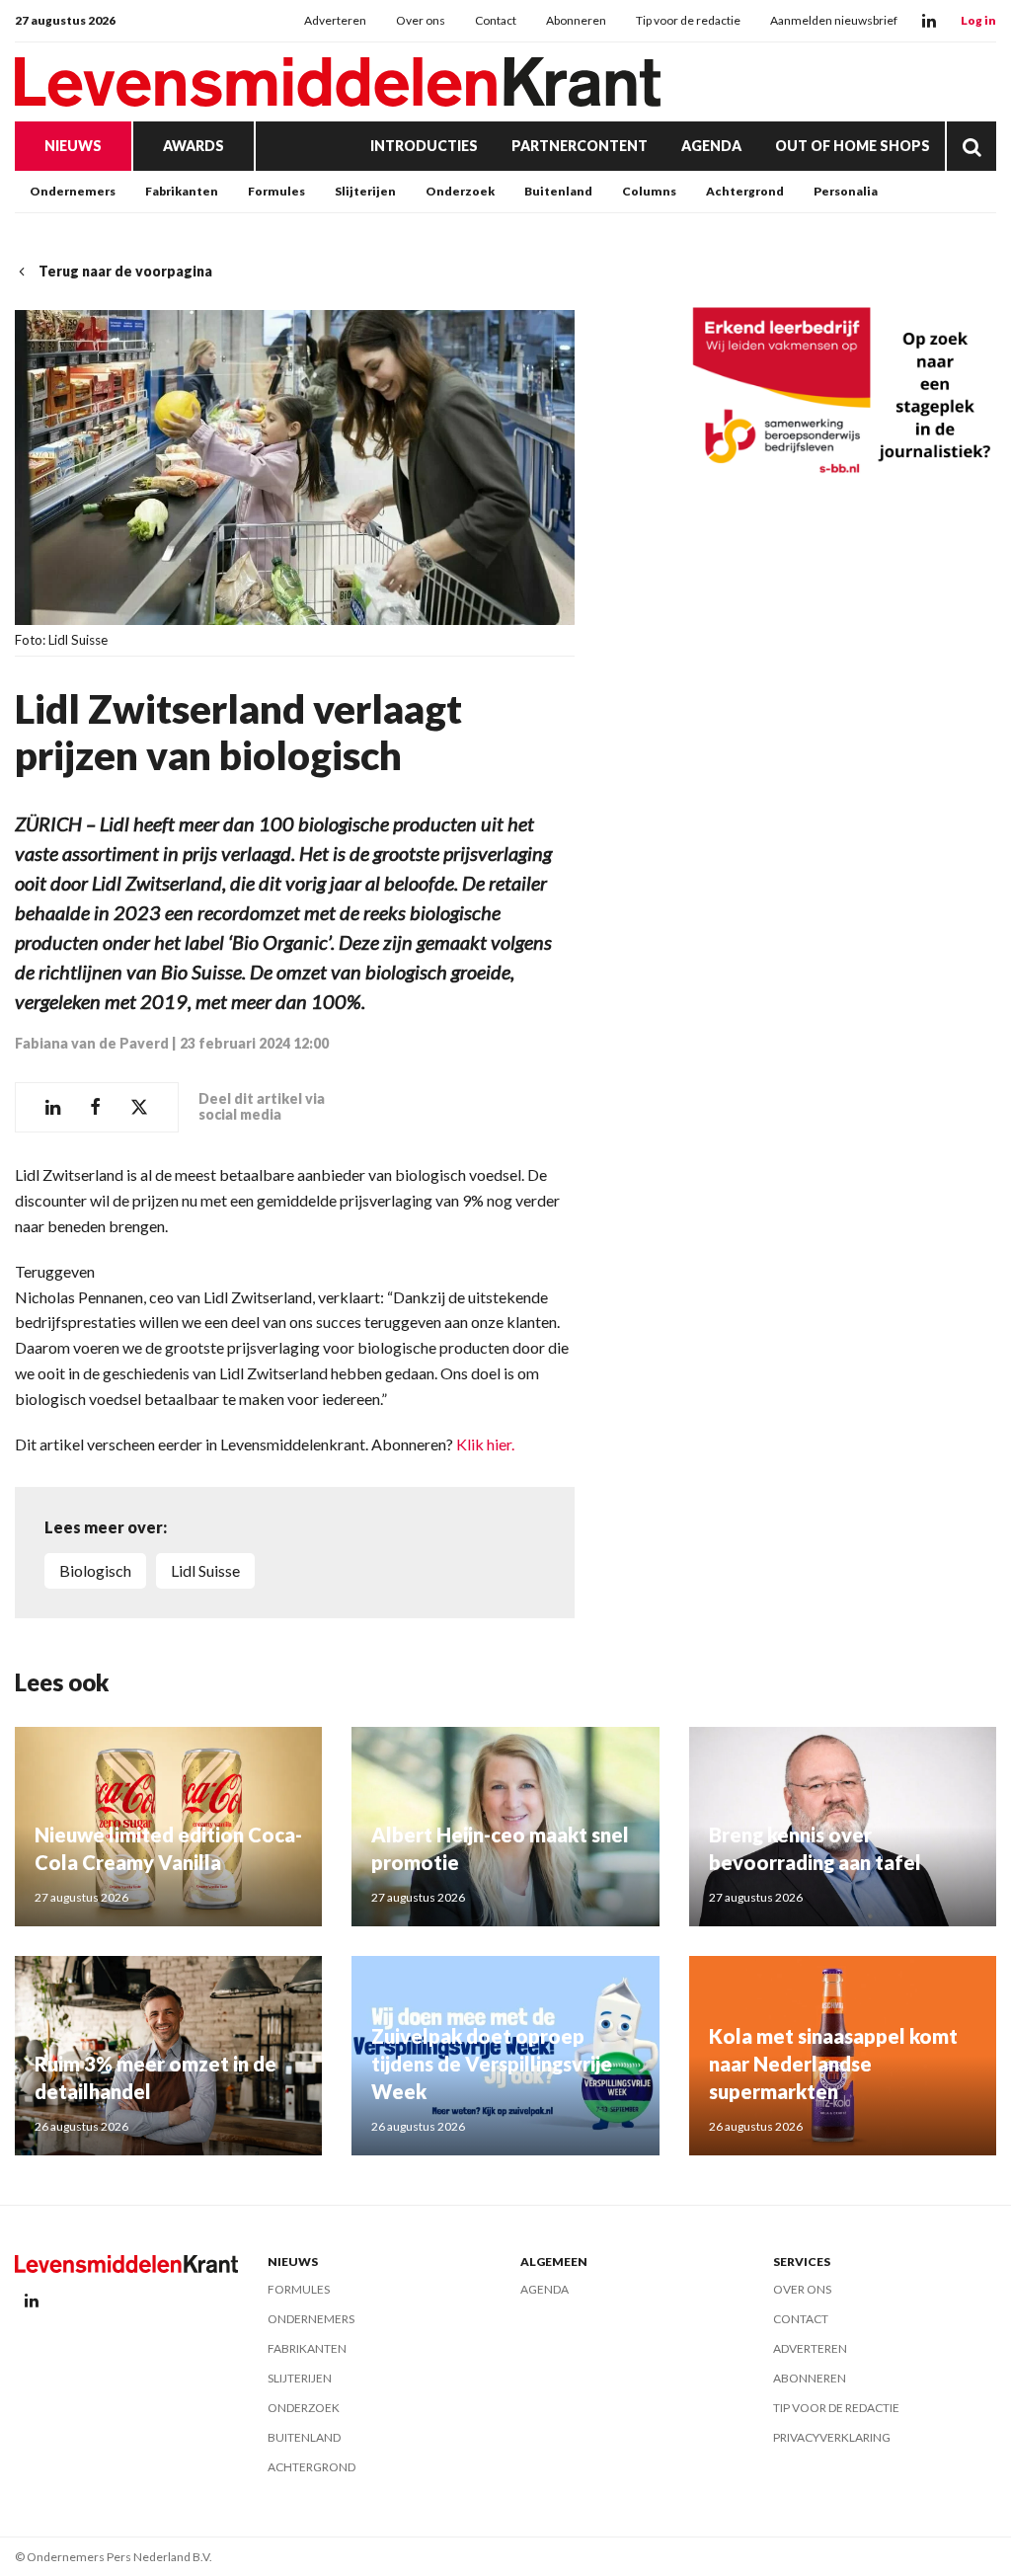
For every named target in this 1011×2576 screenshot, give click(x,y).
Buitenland (558, 191)
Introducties (424, 146)
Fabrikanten (182, 191)
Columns (649, 191)
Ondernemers (73, 191)
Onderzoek (460, 191)
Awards (194, 146)
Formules (276, 191)
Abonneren (576, 20)
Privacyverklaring (832, 2437)
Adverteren (335, 20)
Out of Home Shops (853, 146)
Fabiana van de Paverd (92, 1043)
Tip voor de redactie (688, 20)
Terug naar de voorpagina (125, 271)
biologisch (95, 1570)
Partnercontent (580, 146)
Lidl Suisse (205, 1570)
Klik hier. (485, 1444)
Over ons (421, 20)
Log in (978, 20)
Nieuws (73, 146)
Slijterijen (365, 191)
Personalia (846, 191)
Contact (496, 20)
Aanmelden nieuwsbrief (834, 20)
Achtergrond (745, 191)
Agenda (711, 146)
